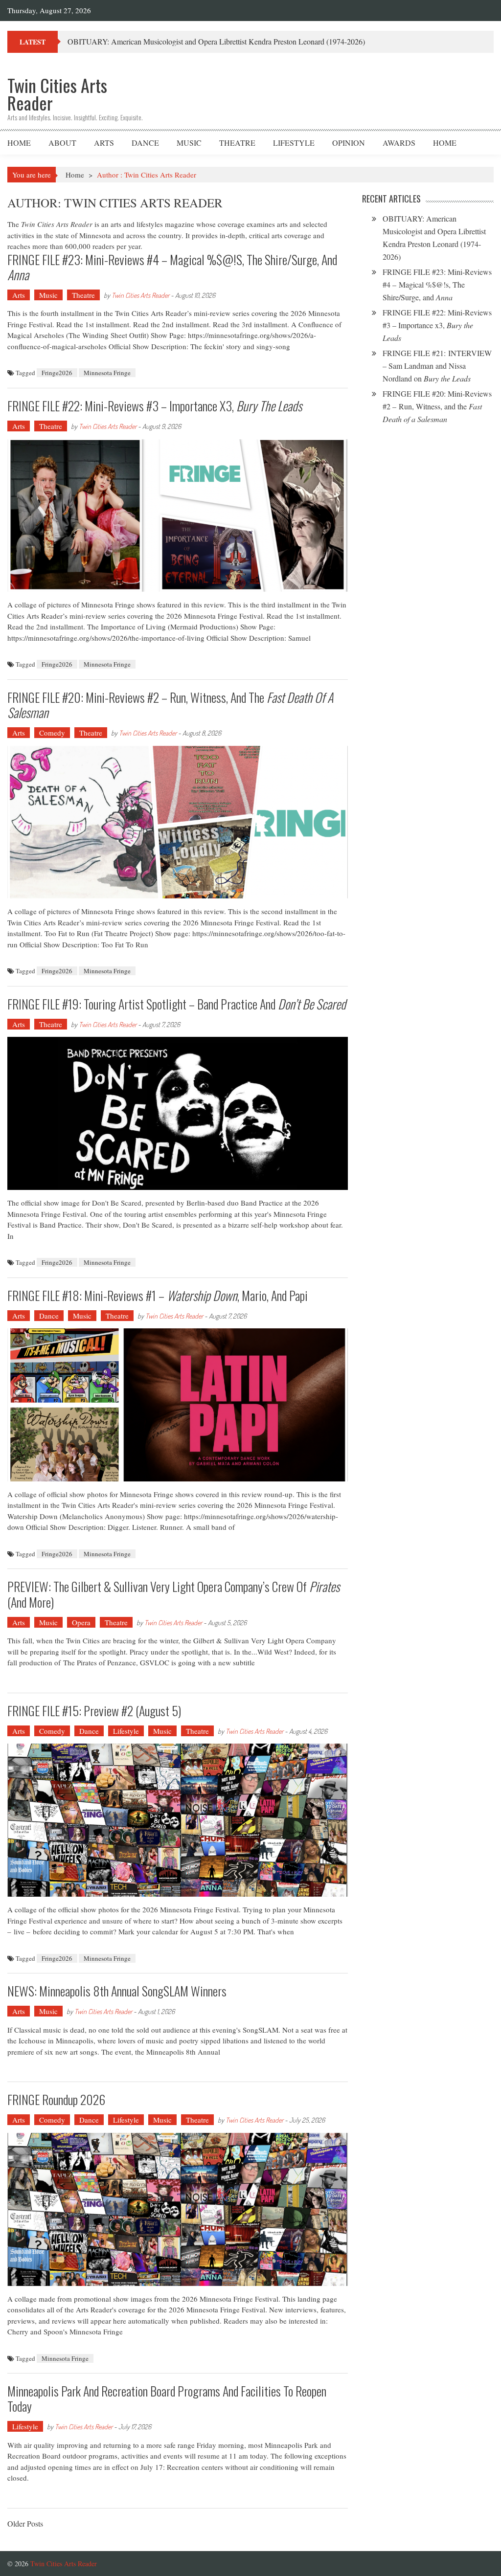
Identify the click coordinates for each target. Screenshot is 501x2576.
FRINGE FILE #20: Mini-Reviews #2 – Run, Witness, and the (170, 705)
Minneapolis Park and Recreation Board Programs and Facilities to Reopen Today (167, 2398)
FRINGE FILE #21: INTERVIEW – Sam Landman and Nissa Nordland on (437, 366)
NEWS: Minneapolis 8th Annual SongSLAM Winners (117, 1991)
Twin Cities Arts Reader (140, 295)
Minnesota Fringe (107, 373)
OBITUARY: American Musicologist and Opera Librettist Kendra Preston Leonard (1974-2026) (216, 41)
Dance (145, 143)
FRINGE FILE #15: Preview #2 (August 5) (94, 1711)
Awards (399, 143)
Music (189, 143)
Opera (81, 1622)
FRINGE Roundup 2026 (56, 2099)
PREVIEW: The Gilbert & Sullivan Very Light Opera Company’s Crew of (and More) (173, 1594)
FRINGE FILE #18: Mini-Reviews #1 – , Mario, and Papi (158, 1295)
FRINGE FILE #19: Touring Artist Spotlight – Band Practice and (177, 1004)
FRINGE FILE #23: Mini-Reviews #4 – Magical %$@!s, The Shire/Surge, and (172, 267)
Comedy (52, 733)
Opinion (349, 143)
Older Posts (25, 2524)
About (62, 143)
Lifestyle (294, 143)
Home (19, 143)
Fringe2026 (57, 373)
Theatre (237, 143)
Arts (104, 143)
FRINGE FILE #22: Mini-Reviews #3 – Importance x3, (155, 406)
